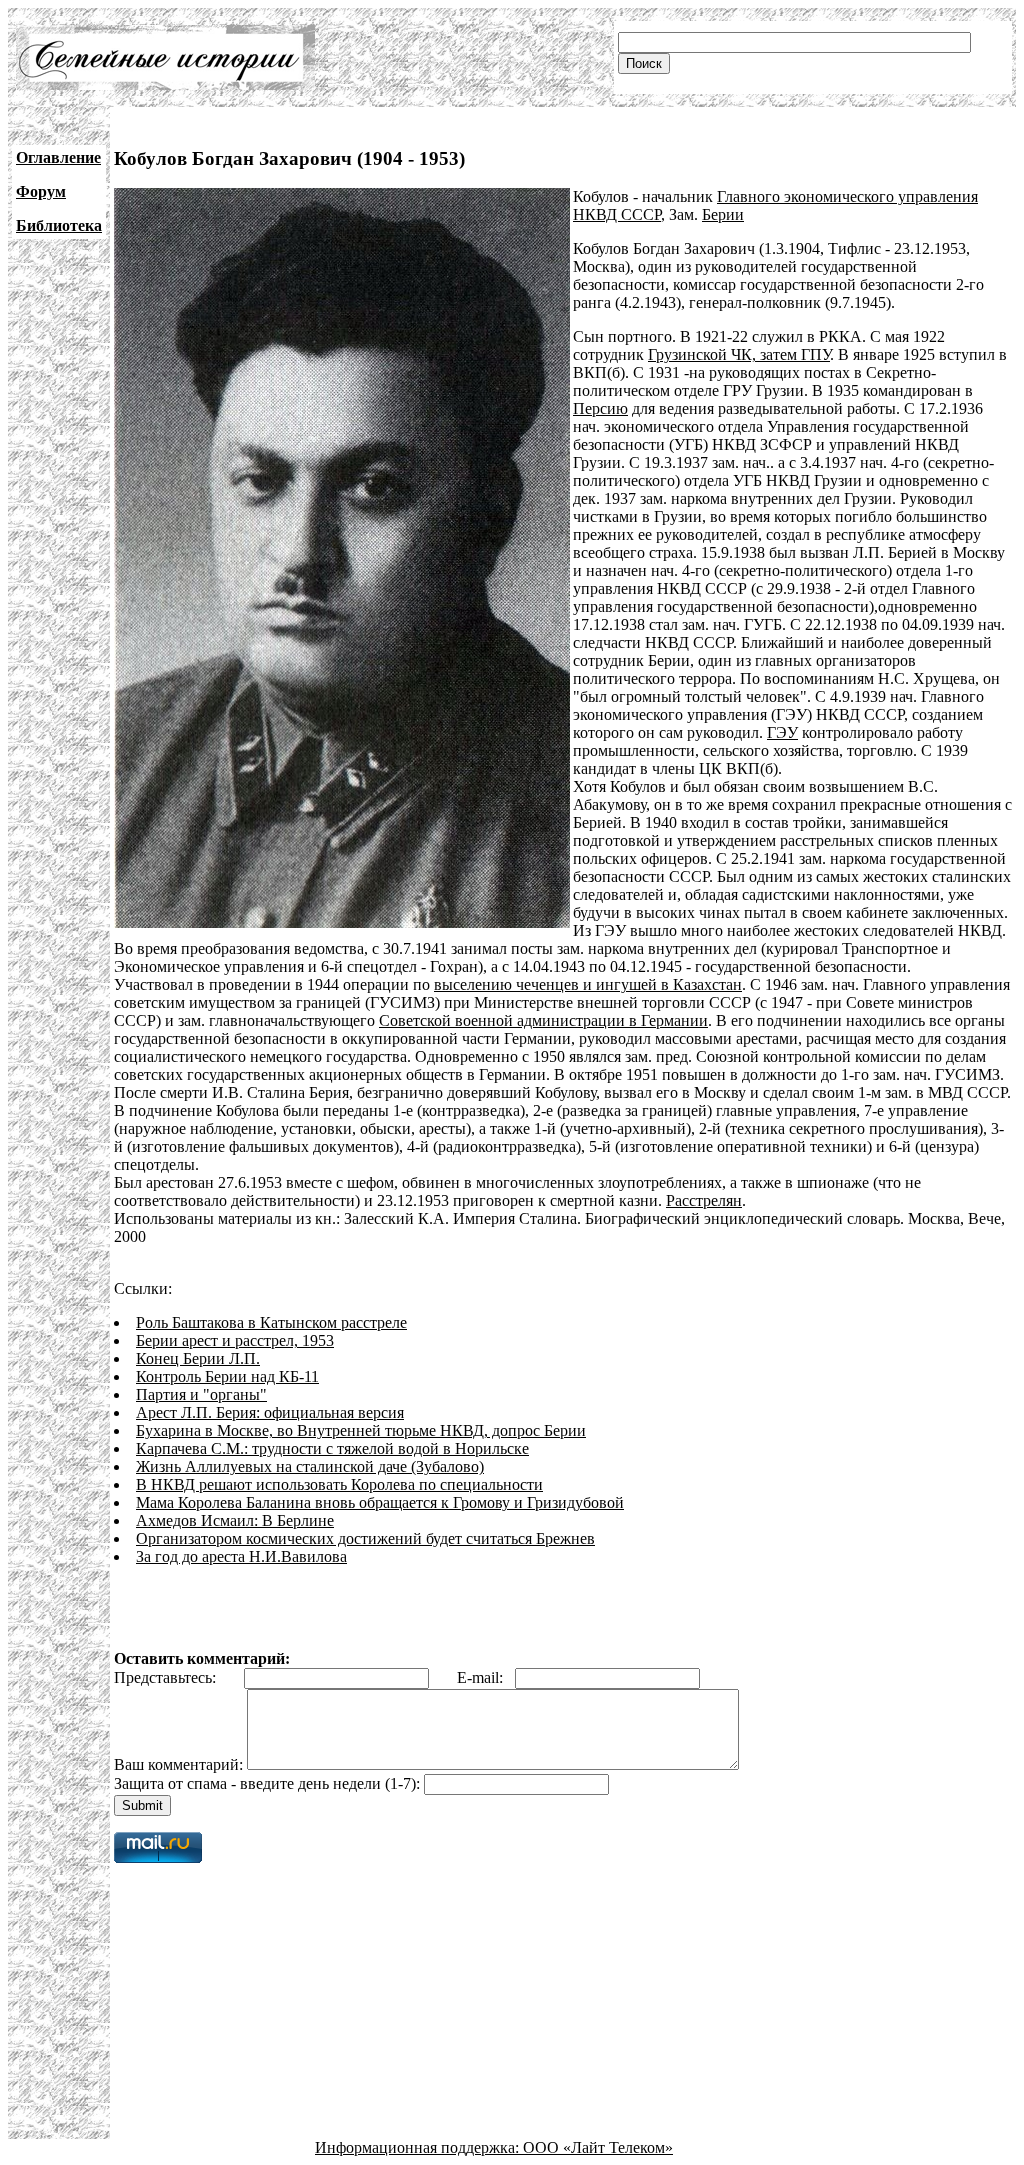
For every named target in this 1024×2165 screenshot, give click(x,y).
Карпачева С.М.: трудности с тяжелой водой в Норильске (332, 1448)
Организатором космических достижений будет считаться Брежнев (365, 1538)
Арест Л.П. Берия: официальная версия (270, 1412)
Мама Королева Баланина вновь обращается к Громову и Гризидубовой (380, 1502)
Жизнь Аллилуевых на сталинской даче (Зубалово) (310, 1466)
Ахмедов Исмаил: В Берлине (235, 1520)
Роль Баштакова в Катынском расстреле (271, 1322)
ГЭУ (782, 732)
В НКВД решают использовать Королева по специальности (339, 1484)
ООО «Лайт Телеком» (598, 2147)
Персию (600, 408)
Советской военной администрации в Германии (543, 1020)
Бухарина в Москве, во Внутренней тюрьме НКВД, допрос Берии (361, 1430)
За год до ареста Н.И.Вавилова (241, 1556)
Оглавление (58, 157)
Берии (723, 214)
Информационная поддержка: (419, 2147)
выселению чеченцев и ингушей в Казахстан (588, 984)
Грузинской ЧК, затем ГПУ (739, 354)
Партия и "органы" (201, 1394)
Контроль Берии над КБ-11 (227, 1376)
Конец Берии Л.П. (198, 1358)
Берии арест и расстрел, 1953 (235, 1340)
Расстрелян (704, 1200)
